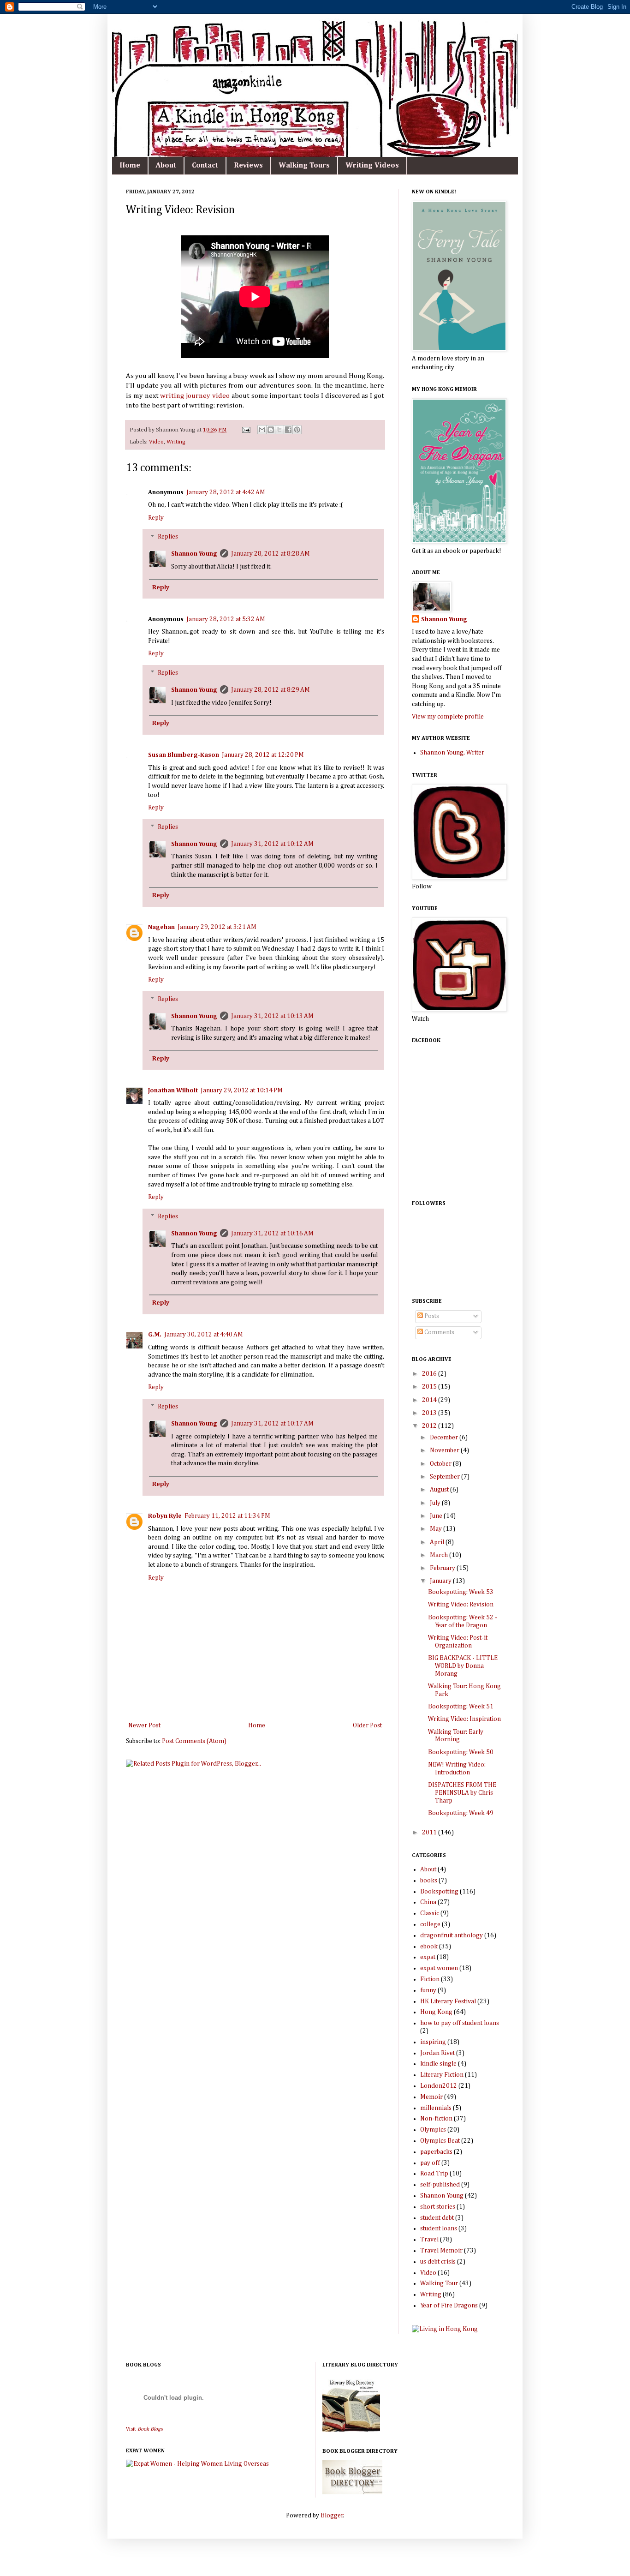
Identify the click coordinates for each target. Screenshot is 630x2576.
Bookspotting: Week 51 (461, 1707)
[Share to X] (279, 430)
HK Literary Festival (448, 2001)
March (440, 1555)
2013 (430, 1413)
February (443, 1568)
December (445, 1438)
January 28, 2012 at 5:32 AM (226, 619)
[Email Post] (246, 430)
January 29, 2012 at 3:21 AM (217, 927)
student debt (437, 2218)
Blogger (332, 2516)
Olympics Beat (440, 2141)
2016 (430, 1374)
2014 (430, 1400)
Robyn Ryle (165, 1516)
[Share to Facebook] (288, 430)
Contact (205, 166)
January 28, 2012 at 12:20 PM (263, 755)
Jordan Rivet (437, 2053)
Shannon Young (194, 554)
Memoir (431, 2097)
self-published (440, 2185)
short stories (438, 2207)
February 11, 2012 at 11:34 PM (227, 1516)
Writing (176, 442)
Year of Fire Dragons (449, 2306)
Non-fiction (436, 2119)
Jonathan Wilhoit (173, 1090)
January (441, 1581)
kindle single (438, 2064)
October (441, 1464)
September (446, 1477)
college (430, 1924)
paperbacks (436, 2152)
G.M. (155, 1335)
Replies (168, 537)
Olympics (433, 2130)
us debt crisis (438, 2262)
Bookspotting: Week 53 (461, 1592)
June (437, 1516)
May (437, 1529)
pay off (430, 2163)
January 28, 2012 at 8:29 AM (270, 690)
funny (428, 1990)
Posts (431, 1316)
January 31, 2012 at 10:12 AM (272, 844)
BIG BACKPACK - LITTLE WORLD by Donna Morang (463, 1666)
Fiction (430, 1979)
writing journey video (195, 396)
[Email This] (262, 430)
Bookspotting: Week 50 (461, 1752)
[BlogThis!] (271, 430)
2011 (430, 1833)
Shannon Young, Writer (452, 753)
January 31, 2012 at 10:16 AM (272, 1234)
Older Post (367, 1725)
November (445, 1450)
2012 (430, 1426)
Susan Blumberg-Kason (184, 755)
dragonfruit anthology (452, 1935)
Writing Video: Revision (461, 1605)
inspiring (433, 2042)
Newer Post (144, 1725)
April (438, 1542)
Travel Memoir (441, 2251)
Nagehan (161, 927)
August (440, 1490)
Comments (439, 1332)
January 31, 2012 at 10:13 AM (272, 1016)
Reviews (248, 166)
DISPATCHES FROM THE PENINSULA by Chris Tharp (462, 1793)
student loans (439, 2229)
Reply (156, 518)
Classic (430, 1913)
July (436, 1503)
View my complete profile (448, 717)
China (428, 1902)
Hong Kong (436, 2012)
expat (428, 1957)
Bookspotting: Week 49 (461, 1813)
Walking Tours (304, 166)
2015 (430, 1387)
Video (156, 442)
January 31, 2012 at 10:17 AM (272, 1424)
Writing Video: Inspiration (464, 1719)
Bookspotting (439, 1892)
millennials (436, 2108)
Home (130, 166)
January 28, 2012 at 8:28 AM (270, 554)
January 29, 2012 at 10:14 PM (242, 1090)
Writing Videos (372, 166)
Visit (144, 2429)
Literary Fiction (442, 2075)
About (166, 166)
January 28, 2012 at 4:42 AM (226, 492)
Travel (429, 2240)
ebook (429, 1947)
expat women (439, 1968)
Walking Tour (439, 2283)
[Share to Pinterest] (297, 430)
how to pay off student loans (460, 2023)
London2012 (439, 2086)
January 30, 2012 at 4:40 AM (204, 1335)
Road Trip (434, 2174)
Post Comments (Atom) (194, 1741)
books (429, 1881)
